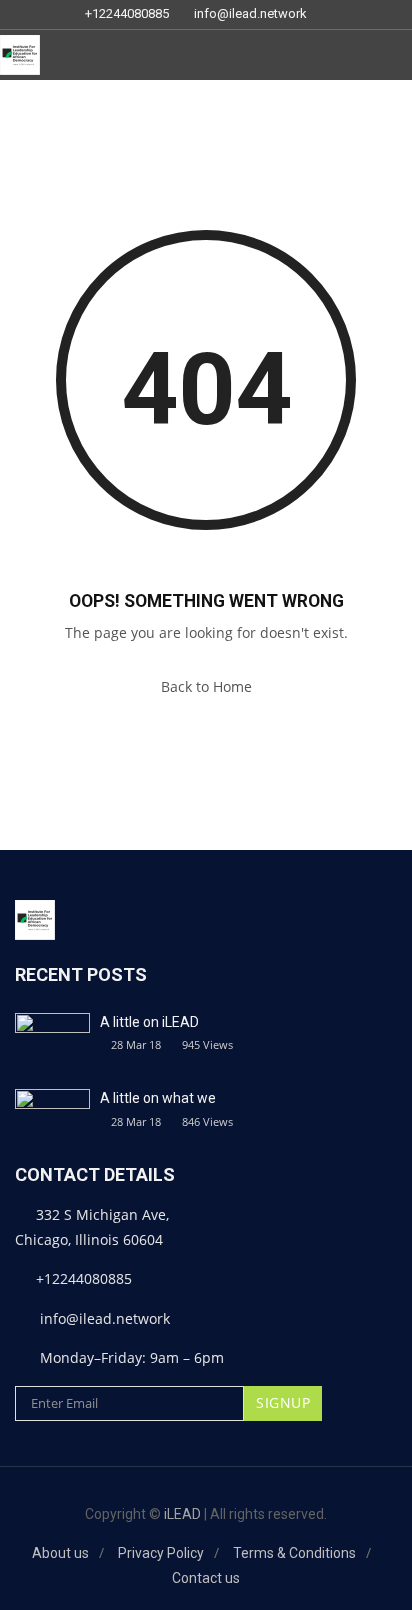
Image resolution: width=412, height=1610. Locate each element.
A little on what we (158, 1098)
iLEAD (182, 1514)
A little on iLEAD (149, 1022)
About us (60, 1553)
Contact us (206, 1578)
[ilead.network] (20, 55)
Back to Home (206, 686)
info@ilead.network (250, 14)
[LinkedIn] (335, 14)
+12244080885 (127, 14)
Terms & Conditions (294, 1553)
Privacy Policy (161, 1553)
